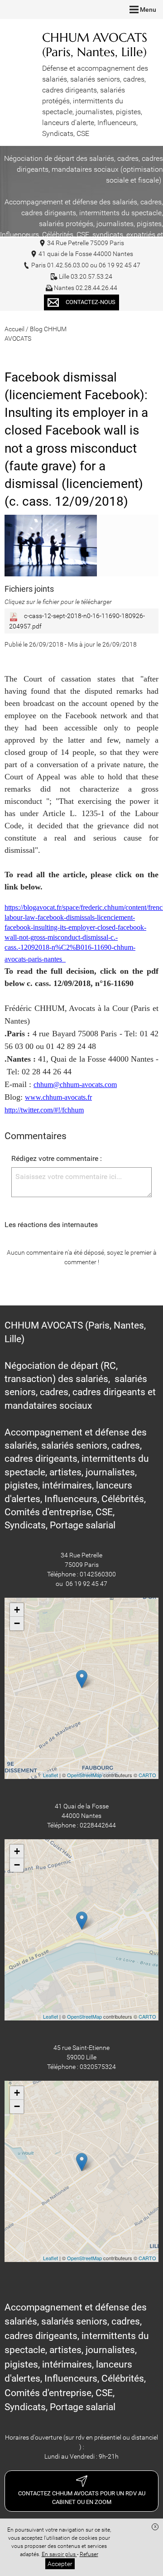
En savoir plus (59, 2554)
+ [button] (17, 1610)
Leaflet (50, 1775)
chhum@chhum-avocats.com (75, 1085)
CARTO (147, 1775)
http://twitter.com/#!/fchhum (44, 1110)
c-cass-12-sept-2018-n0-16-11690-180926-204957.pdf (77, 621)
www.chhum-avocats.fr (58, 1097)
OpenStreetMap (84, 1775)
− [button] (17, 1623)
